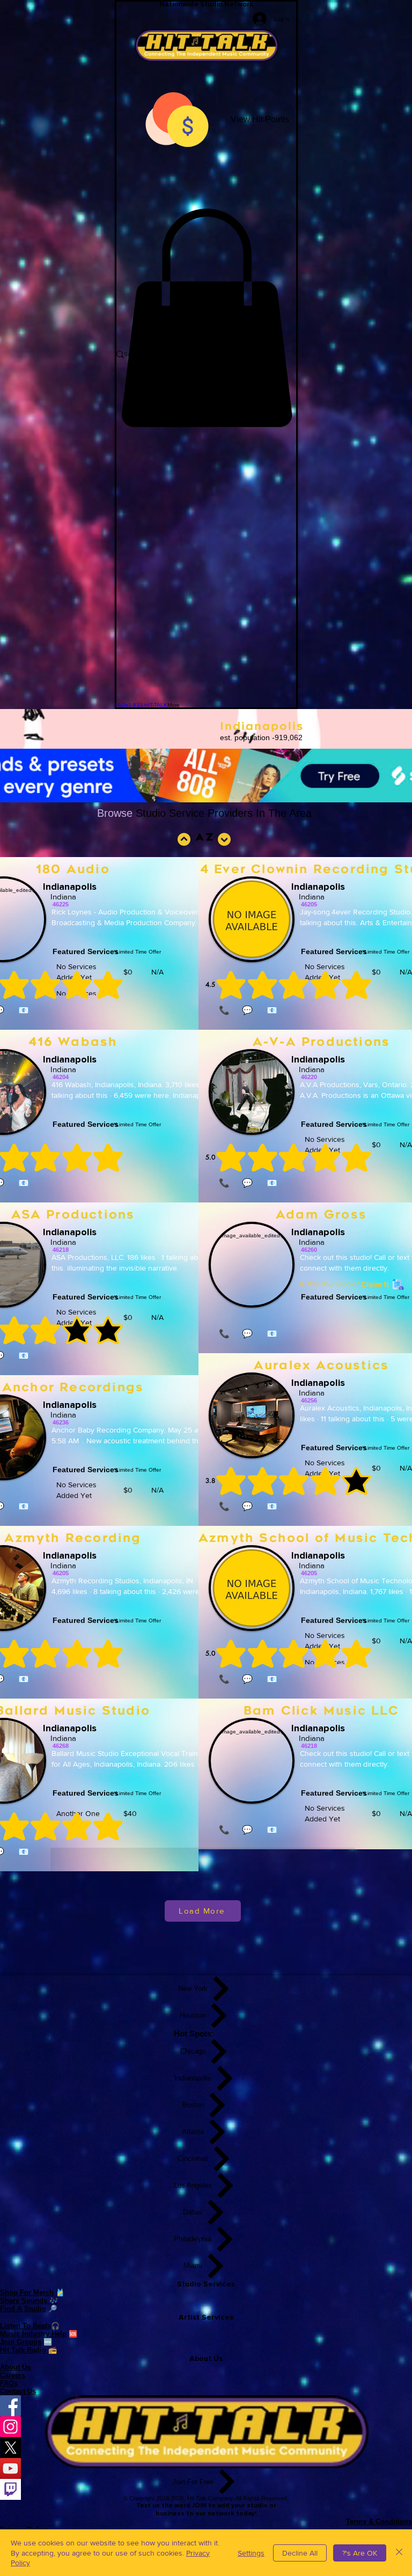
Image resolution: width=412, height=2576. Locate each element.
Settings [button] (251, 2553)
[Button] (223, 839)
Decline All (300, 2553)
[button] (206, 318)
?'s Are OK (360, 2553)
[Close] (399, 2553)
